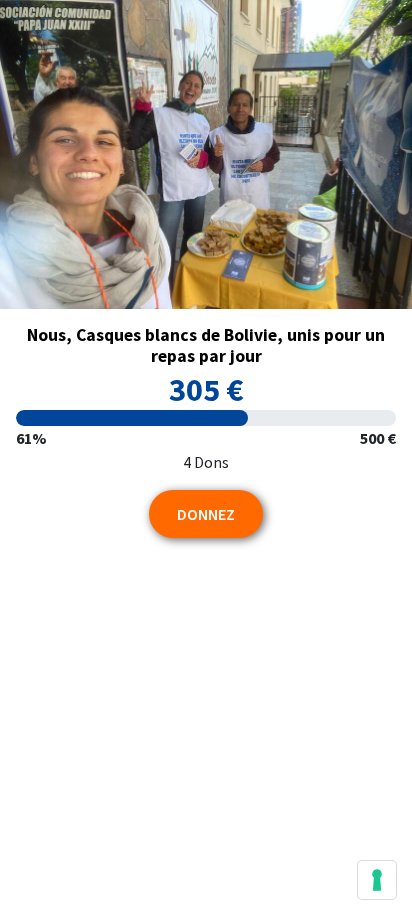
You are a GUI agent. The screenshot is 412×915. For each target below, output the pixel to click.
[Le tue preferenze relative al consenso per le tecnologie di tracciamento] (377, 880)
